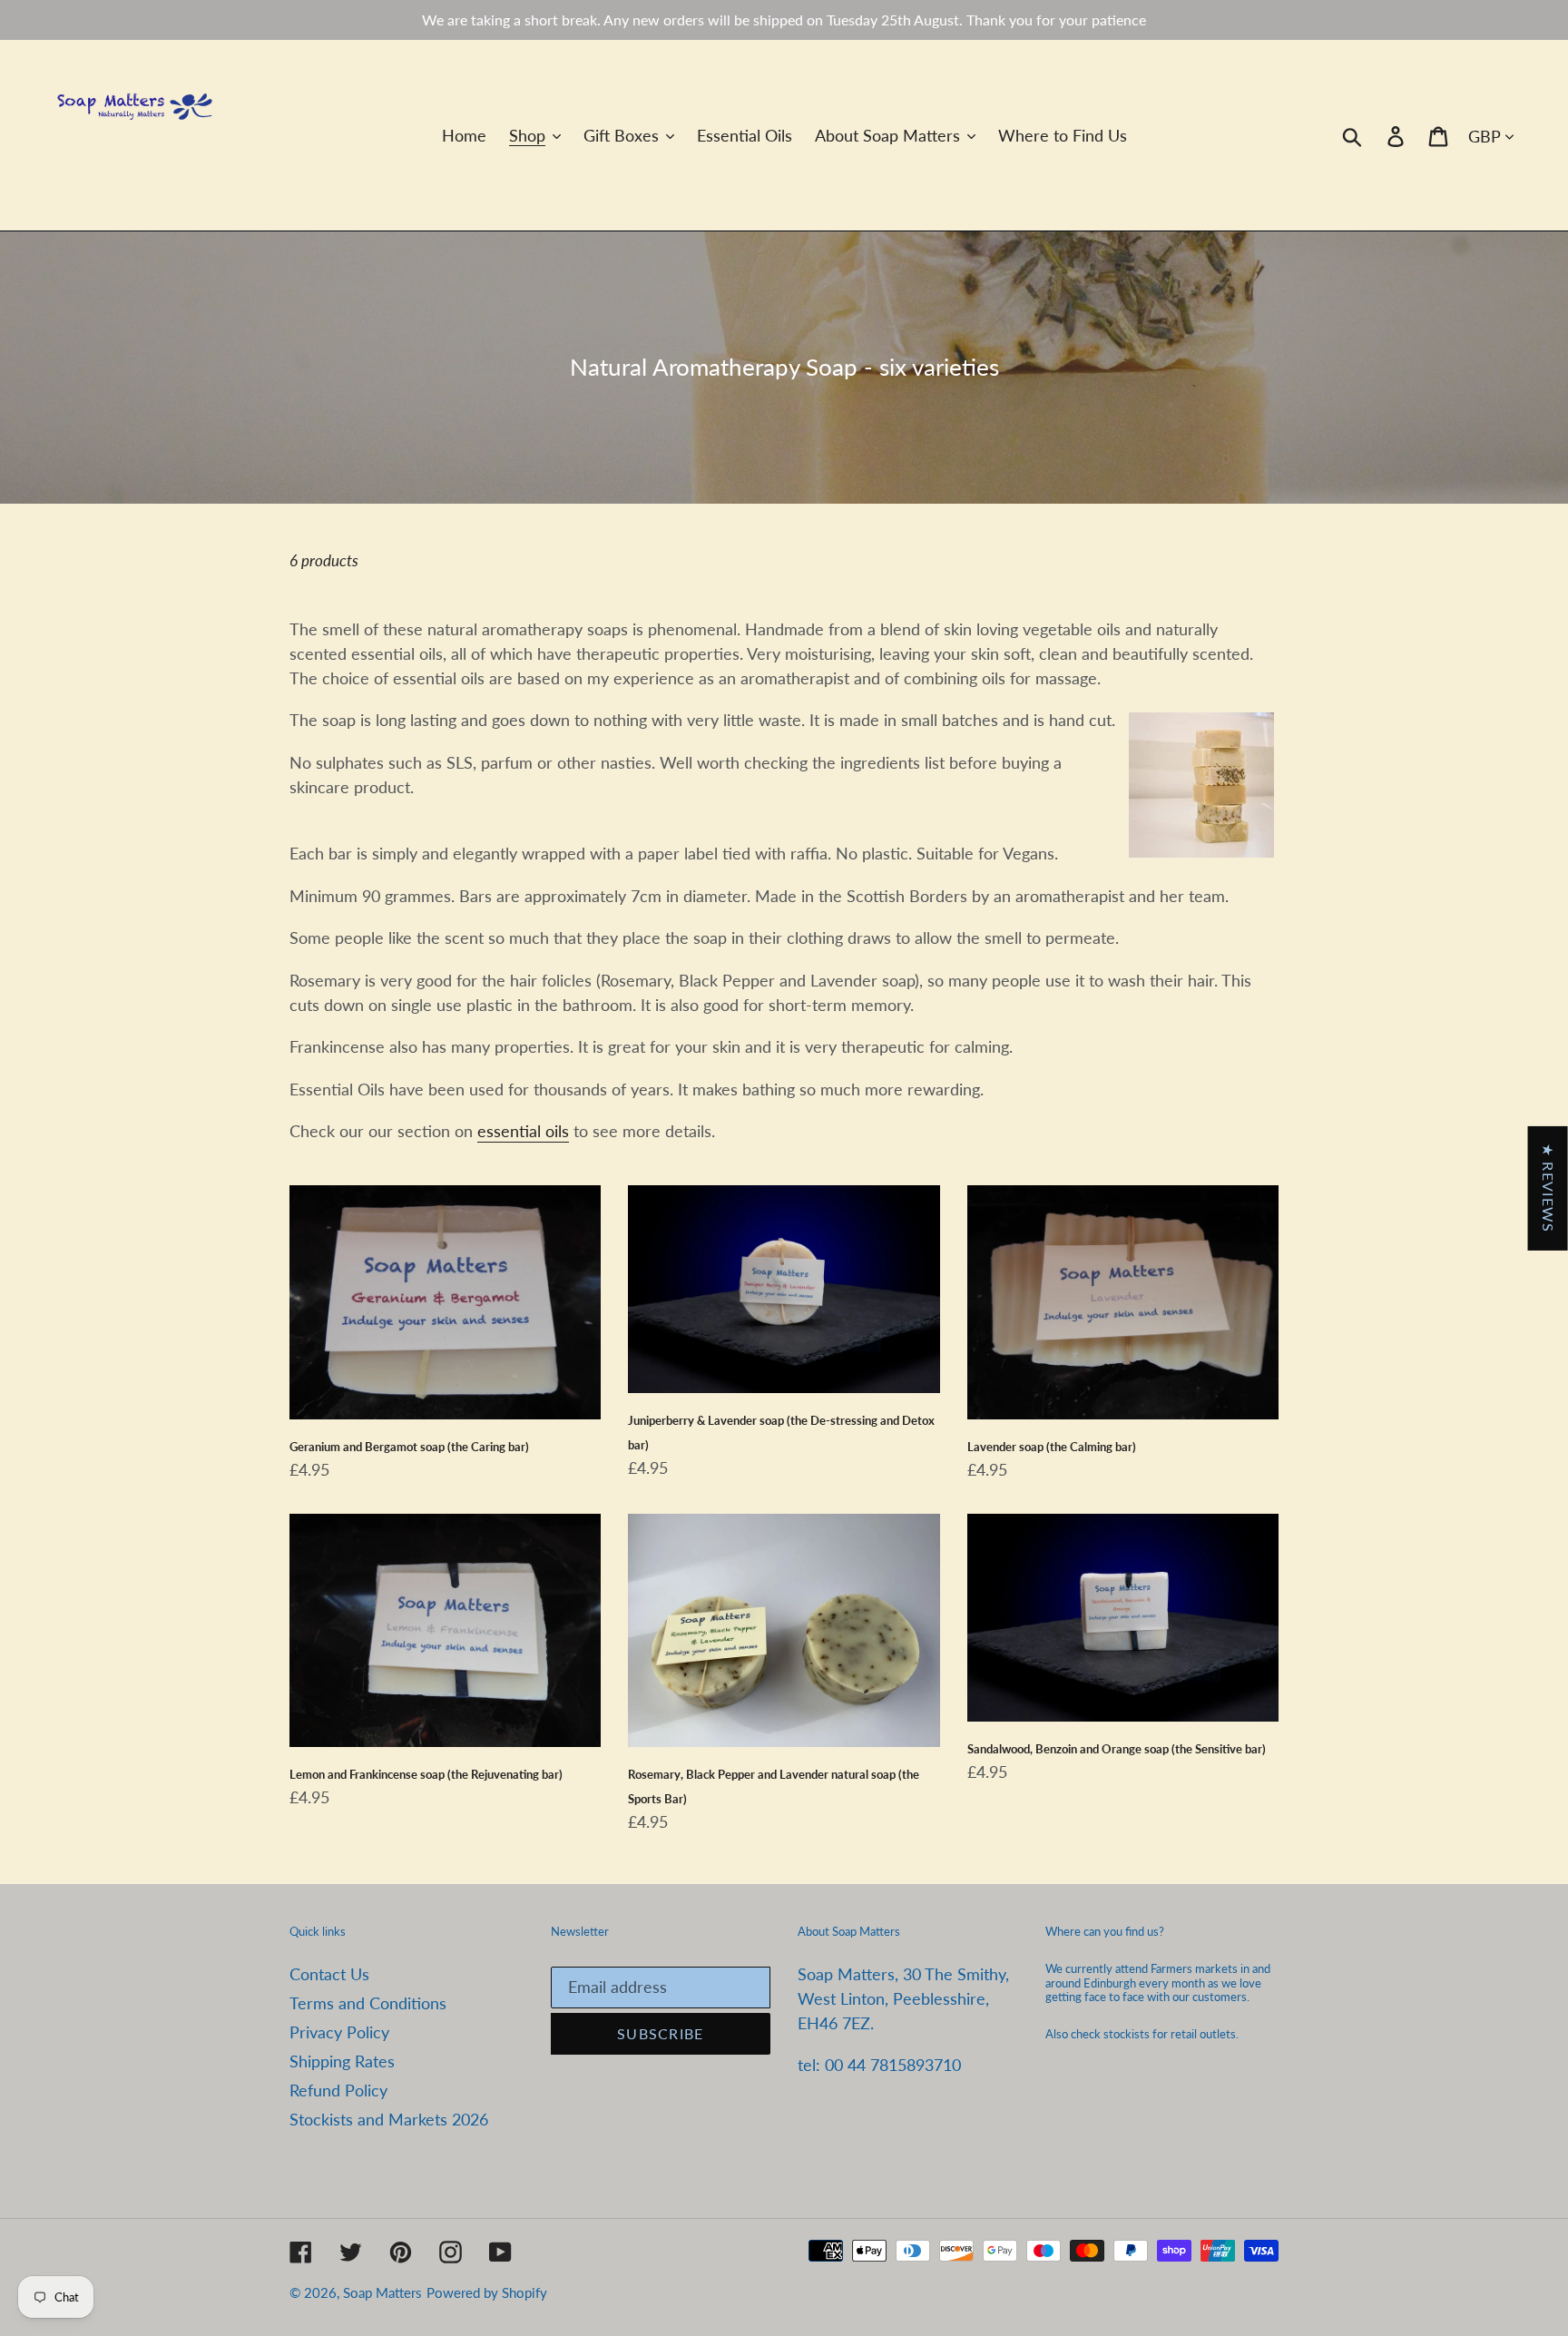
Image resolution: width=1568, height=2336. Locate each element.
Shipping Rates (342, 2061)
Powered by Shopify (487, 2292)
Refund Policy (338, 2090)
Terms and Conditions (368, 2003)
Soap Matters (382, 2292)
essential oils (523, 1131)
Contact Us (329, 1974)
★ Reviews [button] (1548, 1188)
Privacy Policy (339, 2032)
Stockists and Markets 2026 (389, 2119)
